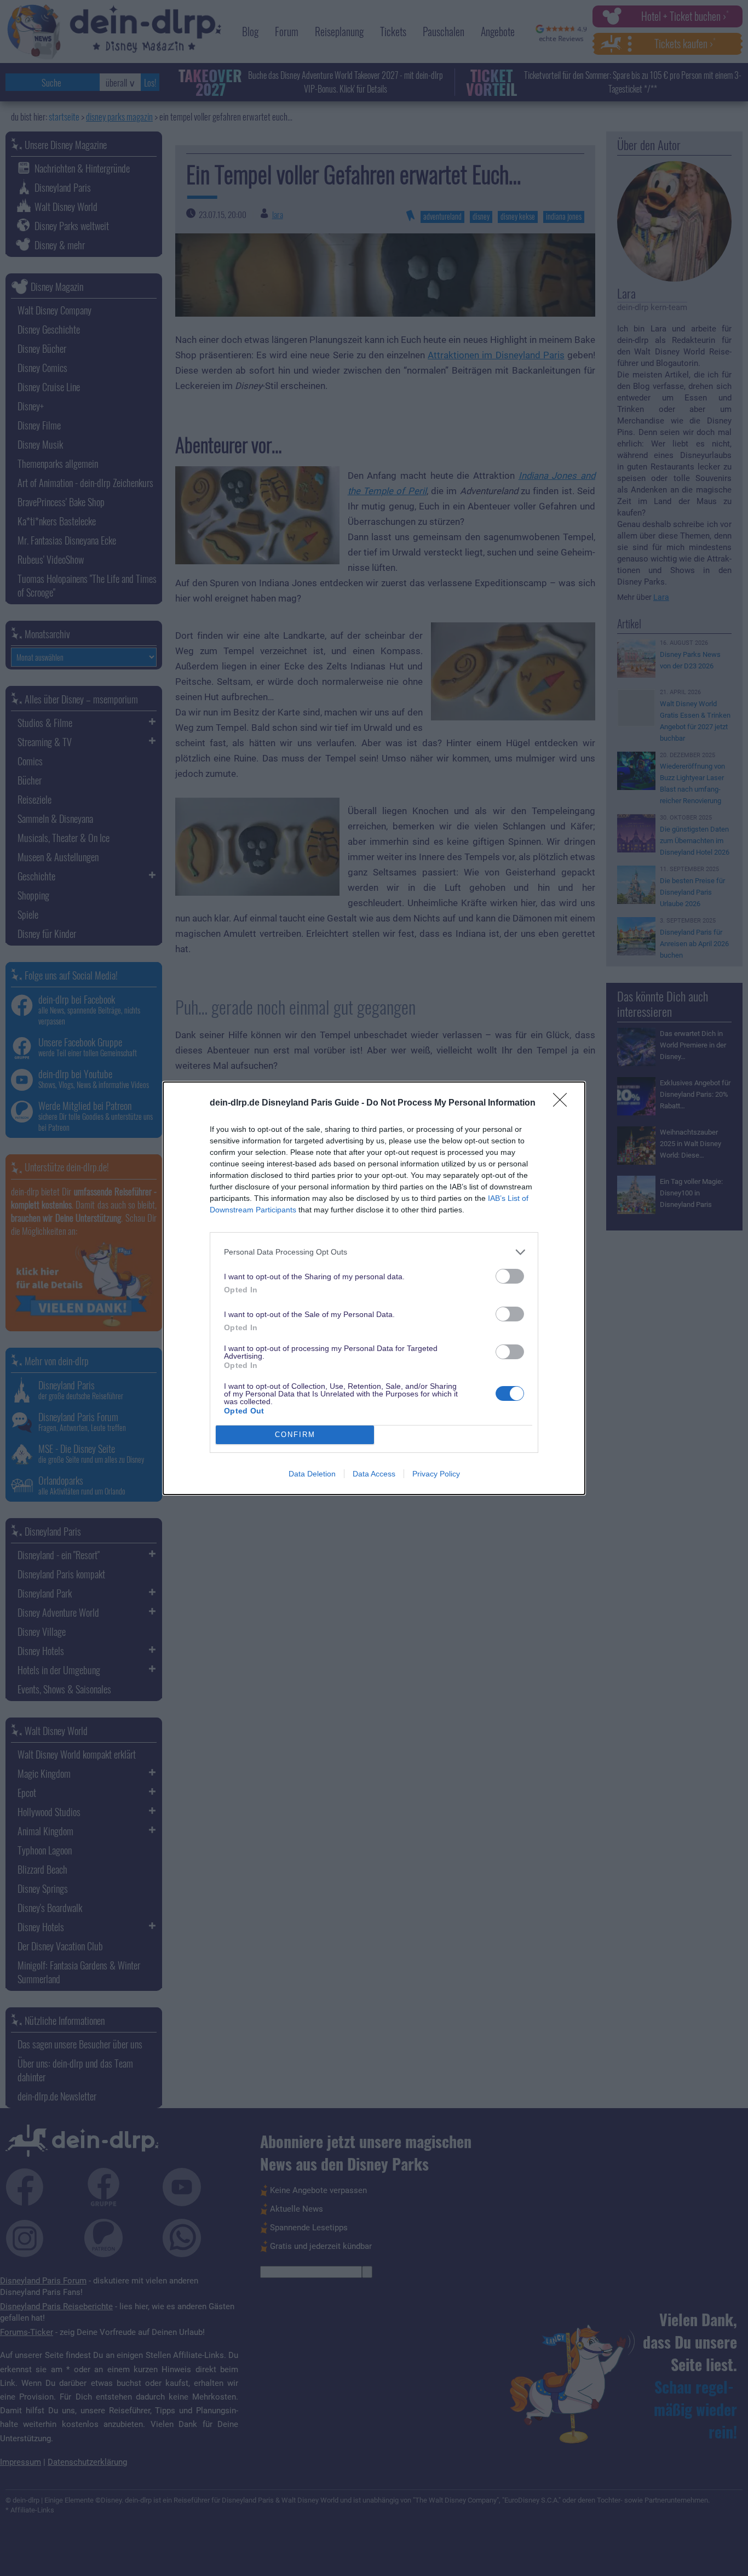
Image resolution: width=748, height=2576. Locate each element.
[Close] (563, 1103)
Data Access (374, 1474)
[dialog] (374, 1288)
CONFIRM (295, 1435)
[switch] (510, 1276)
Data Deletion (312, 1474)
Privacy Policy (436, 1474)
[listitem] (374, 1252)
